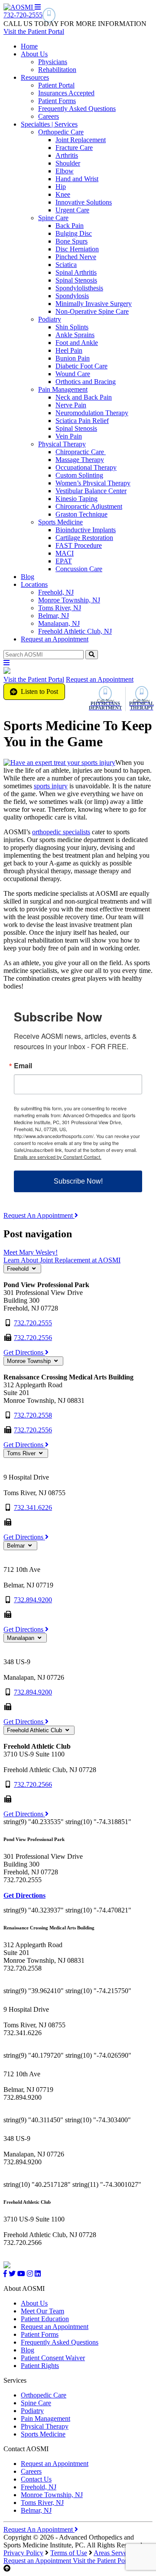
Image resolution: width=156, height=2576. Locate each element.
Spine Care (53, 218)
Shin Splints (72, 327)
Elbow (65, 171)
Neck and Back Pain (84, 397)
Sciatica (66, 265)
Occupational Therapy (86, 467)
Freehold (19, 1269)
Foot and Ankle (77, 343)
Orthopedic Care (61, 132)
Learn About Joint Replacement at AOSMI (62, 1260)
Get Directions (24, 1352)
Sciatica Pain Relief (82, 421)
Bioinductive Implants (86, 530)
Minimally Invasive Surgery (94, 304)
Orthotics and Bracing (86, 382)
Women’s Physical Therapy (93, 483)
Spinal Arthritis (76, 272)
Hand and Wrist (77, 179)
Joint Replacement (81, 140)
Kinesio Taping (76, 499)
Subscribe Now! (78, 1181)
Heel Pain (69, 350)
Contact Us (36, 2479)
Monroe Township (30, 1361)
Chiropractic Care (81, 452)
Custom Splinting (79, 475)
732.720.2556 (33, 1338)
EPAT (64, 561)
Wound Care (73, 374)
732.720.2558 (33, 1415)
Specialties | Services (49, 124)
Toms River (22, 1453)
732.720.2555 (33, 1323)
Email (23, 1066)
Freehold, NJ (56, 592)
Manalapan (21, 1638)
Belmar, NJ (54, 616)
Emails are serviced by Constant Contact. (58, 1157)
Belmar (17, 1546)
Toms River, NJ (60, 608)
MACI (65, 553)
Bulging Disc (74, 233)
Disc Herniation (77, 249)
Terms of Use (69, 2553)
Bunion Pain (73, 358)
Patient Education (45, 2319)
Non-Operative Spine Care (92, 311)
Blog (28, 577)
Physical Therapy (62, 444)
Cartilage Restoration (84, 538)
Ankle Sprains (75, 335)
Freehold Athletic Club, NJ (75, 631)
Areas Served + (115, 2553)
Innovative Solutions (84, 202)
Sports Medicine (60, 522)
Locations (34, 584)
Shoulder (68, 163)
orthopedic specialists (61, 832)
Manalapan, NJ (59, 623)
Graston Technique (81, 514)
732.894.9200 (33, 1600)
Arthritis (67, 155)
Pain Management (63, 389)
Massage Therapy (80, 460)
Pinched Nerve (76, 257)
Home (29, 46)
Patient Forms (57, 101)
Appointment (38, 2561)
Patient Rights (40, 2366)
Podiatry (50, 319)
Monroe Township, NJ (69, 600)
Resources (35, 77)
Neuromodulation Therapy (92, 413)
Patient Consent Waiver (53, 2358)
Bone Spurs (71, 241)
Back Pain (70, 226)
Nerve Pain (71, 405)
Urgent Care (72, 210)
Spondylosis (72, 296)
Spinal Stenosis (76, 280)
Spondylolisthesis (79, 288)
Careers (49, 116)
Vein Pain (69, 436)
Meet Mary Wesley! (31, 1252)
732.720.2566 (33, 1784)
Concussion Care (79, 569)
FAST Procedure (79, 545)
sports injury (51, 786)
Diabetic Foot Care (81, 366)
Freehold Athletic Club (35, 1730)
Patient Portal (56, 85)
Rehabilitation (57, 70)
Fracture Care (74, 148)
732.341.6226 (33, 1508)
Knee (63, 194)
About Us (34, 54)
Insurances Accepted (66, 93)
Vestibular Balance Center (91, 491)
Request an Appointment (55, 639)
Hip (61, 187)
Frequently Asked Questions (77, 109)
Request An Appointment (39, 1215)
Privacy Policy (23, 2553)
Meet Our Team (42, 2311)
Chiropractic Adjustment (89, 506)
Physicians (53, 62)
